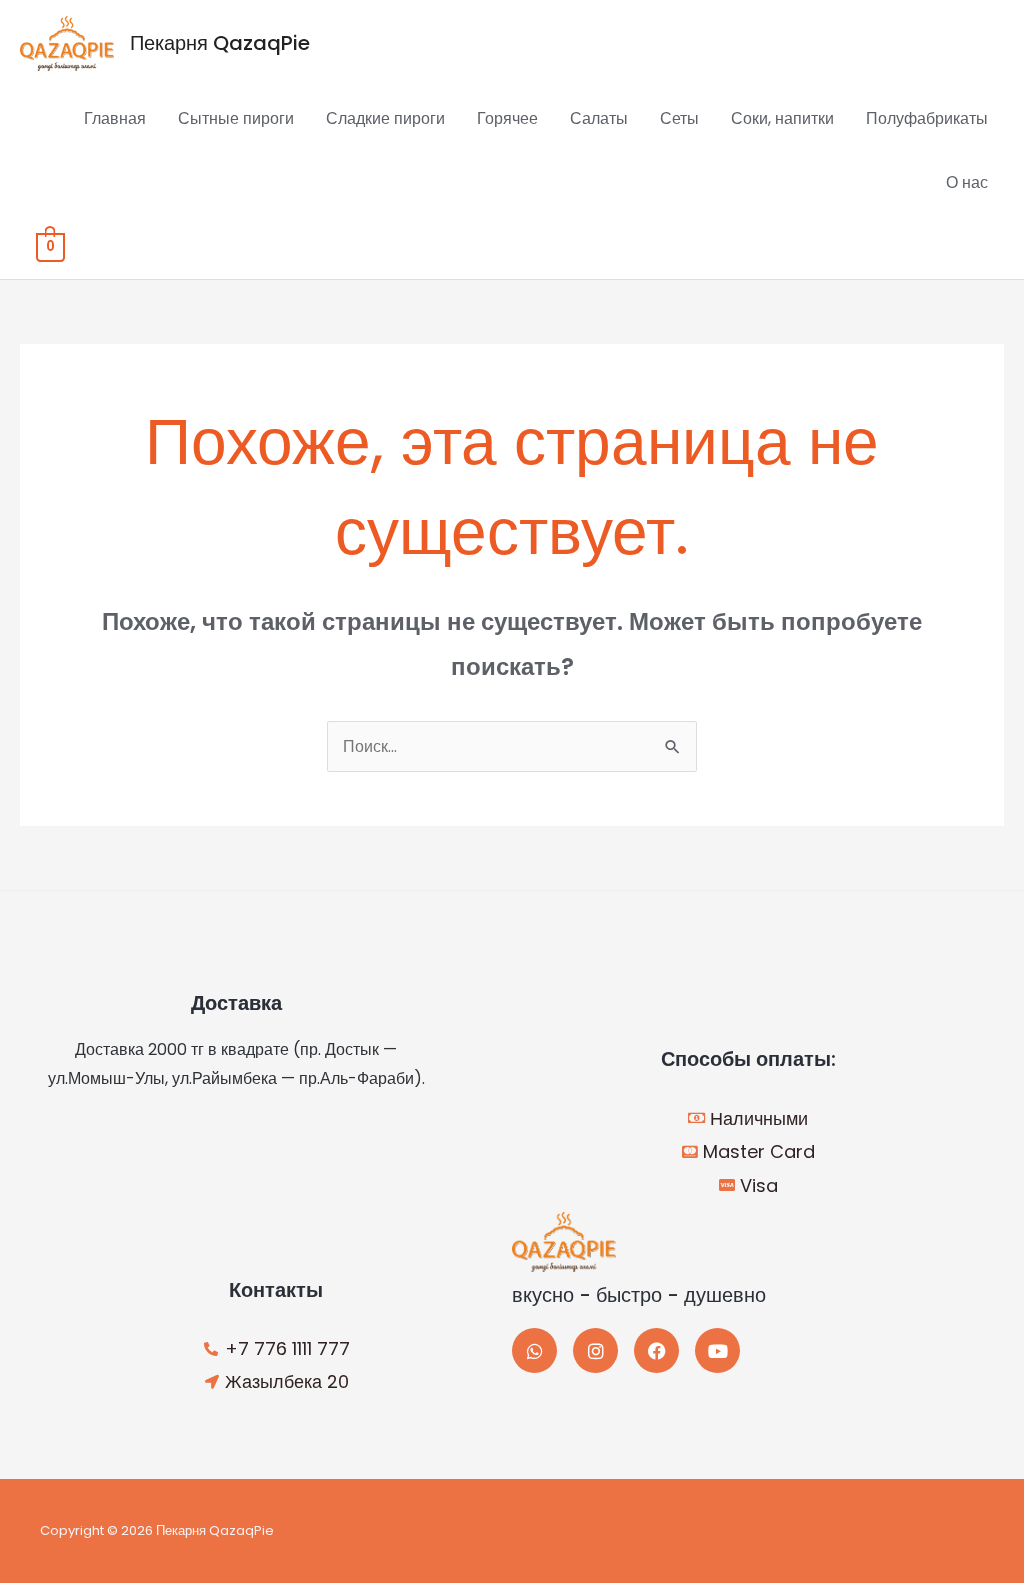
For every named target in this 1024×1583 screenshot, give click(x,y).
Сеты (679, 118)
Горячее (507, 118)
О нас (967, 182)
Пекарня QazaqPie (220, 43)
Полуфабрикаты (927, 118)
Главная (115, 118)
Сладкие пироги (385, 118)
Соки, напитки (782, 118)
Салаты (599, 118)
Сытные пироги (236, 118)
